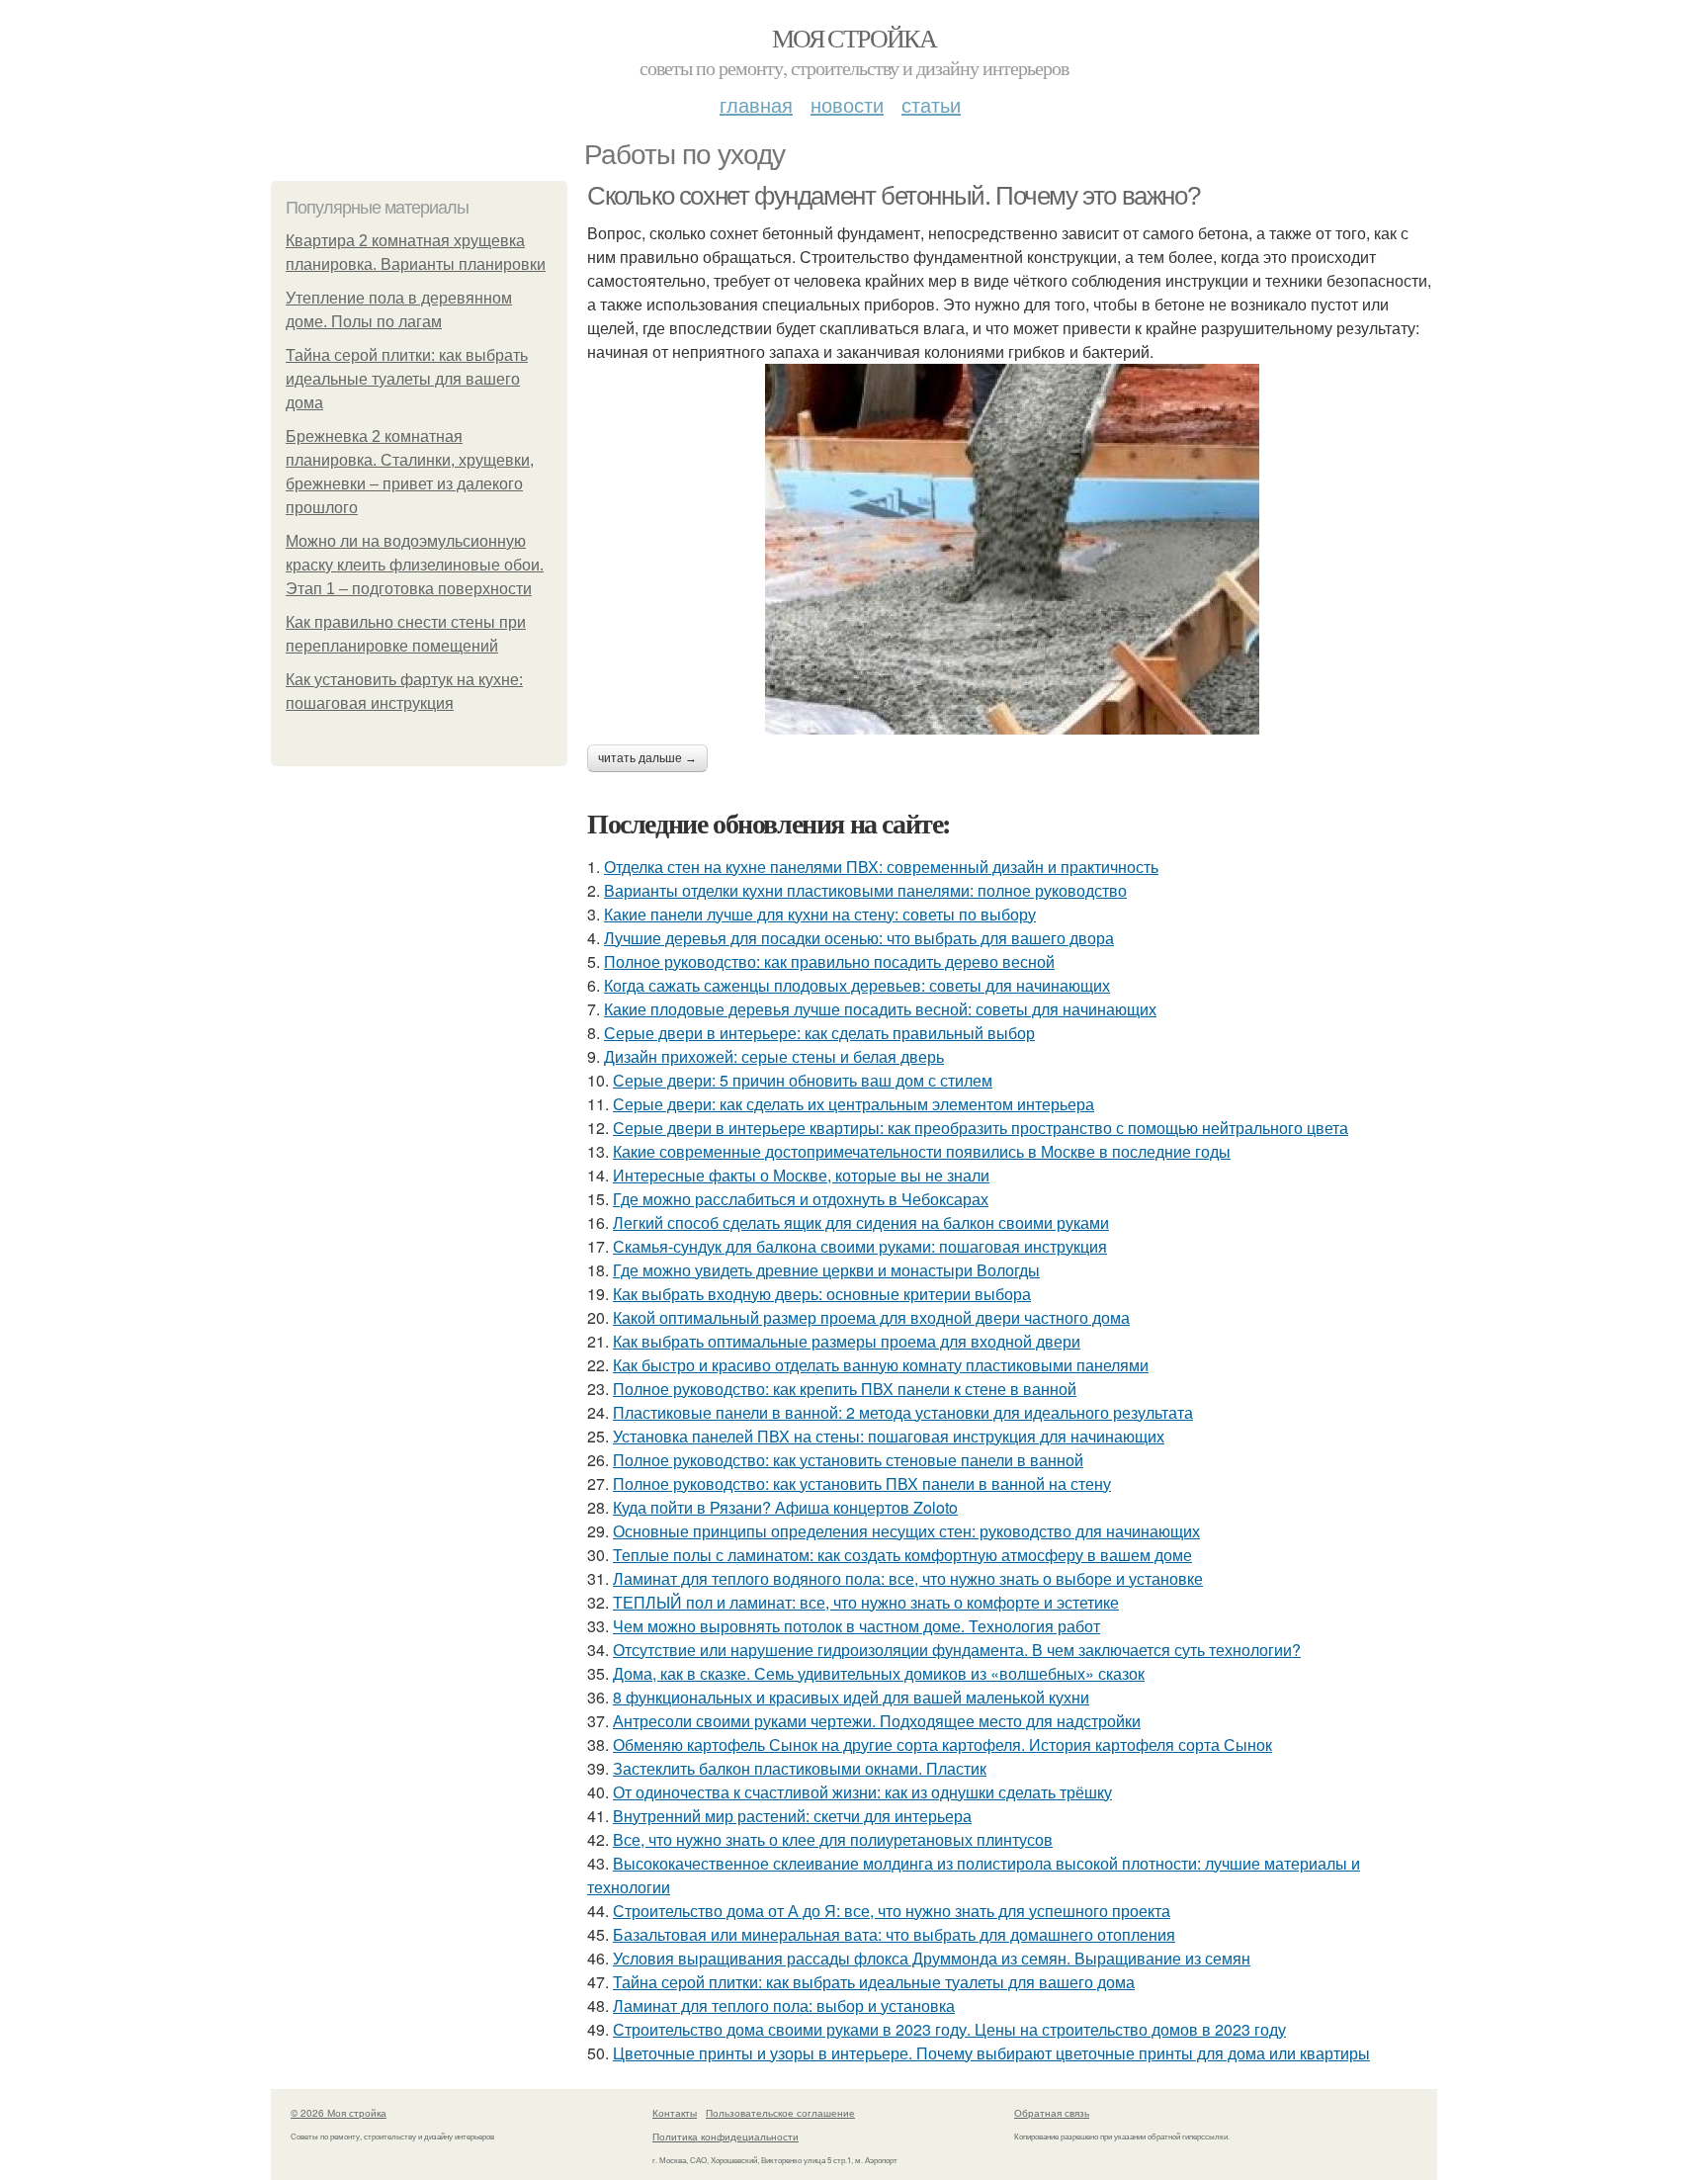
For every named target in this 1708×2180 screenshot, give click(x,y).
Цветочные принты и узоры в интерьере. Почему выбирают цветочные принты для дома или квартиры (991, 2053)
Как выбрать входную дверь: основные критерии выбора (822, 1294)
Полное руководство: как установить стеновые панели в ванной (848, 1460)
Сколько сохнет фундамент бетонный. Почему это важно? (893, 196)
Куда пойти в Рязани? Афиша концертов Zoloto (785, 1507)
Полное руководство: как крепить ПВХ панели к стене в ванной (845, 1389)
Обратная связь (1052, 2113)
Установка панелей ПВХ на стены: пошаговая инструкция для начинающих (889, 1436)
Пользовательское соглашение (780, 2113)
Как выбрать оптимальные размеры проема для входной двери (847, 1341)
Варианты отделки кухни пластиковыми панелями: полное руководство (865, 890)
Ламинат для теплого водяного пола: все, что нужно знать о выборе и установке (908, 1578)
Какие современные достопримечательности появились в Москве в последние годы (922, 1151)
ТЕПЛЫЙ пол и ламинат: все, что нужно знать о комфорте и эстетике (866, 1602)
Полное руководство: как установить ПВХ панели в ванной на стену (862, 1483)
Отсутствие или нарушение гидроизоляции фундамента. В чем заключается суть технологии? (957, 1650)
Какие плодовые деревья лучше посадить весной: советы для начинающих (880, 1009)
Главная (756, 104)
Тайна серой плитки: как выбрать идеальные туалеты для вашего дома (407, 379)
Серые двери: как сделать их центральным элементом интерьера (854, 1104)
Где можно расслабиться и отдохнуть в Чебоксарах (801, 1199)
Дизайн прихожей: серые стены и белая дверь (774, 1056)
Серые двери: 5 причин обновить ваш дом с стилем (803, 1080)
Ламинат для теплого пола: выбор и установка (784, 2006)
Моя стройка (854, 38)
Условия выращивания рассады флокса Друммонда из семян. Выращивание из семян (932, 1958)
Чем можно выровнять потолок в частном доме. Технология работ (856, 1626)
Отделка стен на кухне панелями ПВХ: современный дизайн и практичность (881, 867)
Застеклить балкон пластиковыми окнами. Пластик (800, 1768)
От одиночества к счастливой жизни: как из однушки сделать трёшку (862, 1792)
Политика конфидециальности (726, 2136)
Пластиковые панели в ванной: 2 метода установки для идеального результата (903, 1412)
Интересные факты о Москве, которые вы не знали (801, 1175)
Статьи (931, 104)
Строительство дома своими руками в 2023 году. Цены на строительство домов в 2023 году (949, 2029)
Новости (847, 104)
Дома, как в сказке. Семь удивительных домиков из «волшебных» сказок (879, 1673)
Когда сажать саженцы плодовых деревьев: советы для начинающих (857, 985)
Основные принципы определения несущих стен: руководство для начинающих (906, 1531)
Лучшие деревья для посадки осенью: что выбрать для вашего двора (859, 938)
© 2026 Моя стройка (339, 2113)
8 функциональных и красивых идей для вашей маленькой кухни (851, 1697)
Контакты (675, 2113)
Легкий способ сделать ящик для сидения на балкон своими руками (861, 1222)
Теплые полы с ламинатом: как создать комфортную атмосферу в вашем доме (902, 1555)
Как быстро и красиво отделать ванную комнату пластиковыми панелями (881, 1365)
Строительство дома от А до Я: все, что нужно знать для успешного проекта (892, 1911)
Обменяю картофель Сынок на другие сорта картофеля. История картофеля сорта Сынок (942, 1744)
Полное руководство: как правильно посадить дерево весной (829, 961)
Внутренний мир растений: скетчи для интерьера (792, 1816)
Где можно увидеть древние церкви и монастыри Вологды (826, 1270)
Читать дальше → (647, 758)
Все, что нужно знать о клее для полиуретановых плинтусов (833, 1839)
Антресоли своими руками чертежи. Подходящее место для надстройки (877, 1721)
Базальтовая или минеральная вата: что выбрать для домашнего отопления (894, 1934)
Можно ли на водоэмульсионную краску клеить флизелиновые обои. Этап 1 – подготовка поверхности (415, 565)
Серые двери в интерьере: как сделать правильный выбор (819, 1033)
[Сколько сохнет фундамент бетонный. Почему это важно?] (1012, 549)
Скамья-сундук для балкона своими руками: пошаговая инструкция (860, 1246)
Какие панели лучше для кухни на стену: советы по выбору (820, 914)
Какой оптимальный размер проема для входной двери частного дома (871, 1317)
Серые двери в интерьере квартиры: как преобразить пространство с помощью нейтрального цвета (981, 1128)
